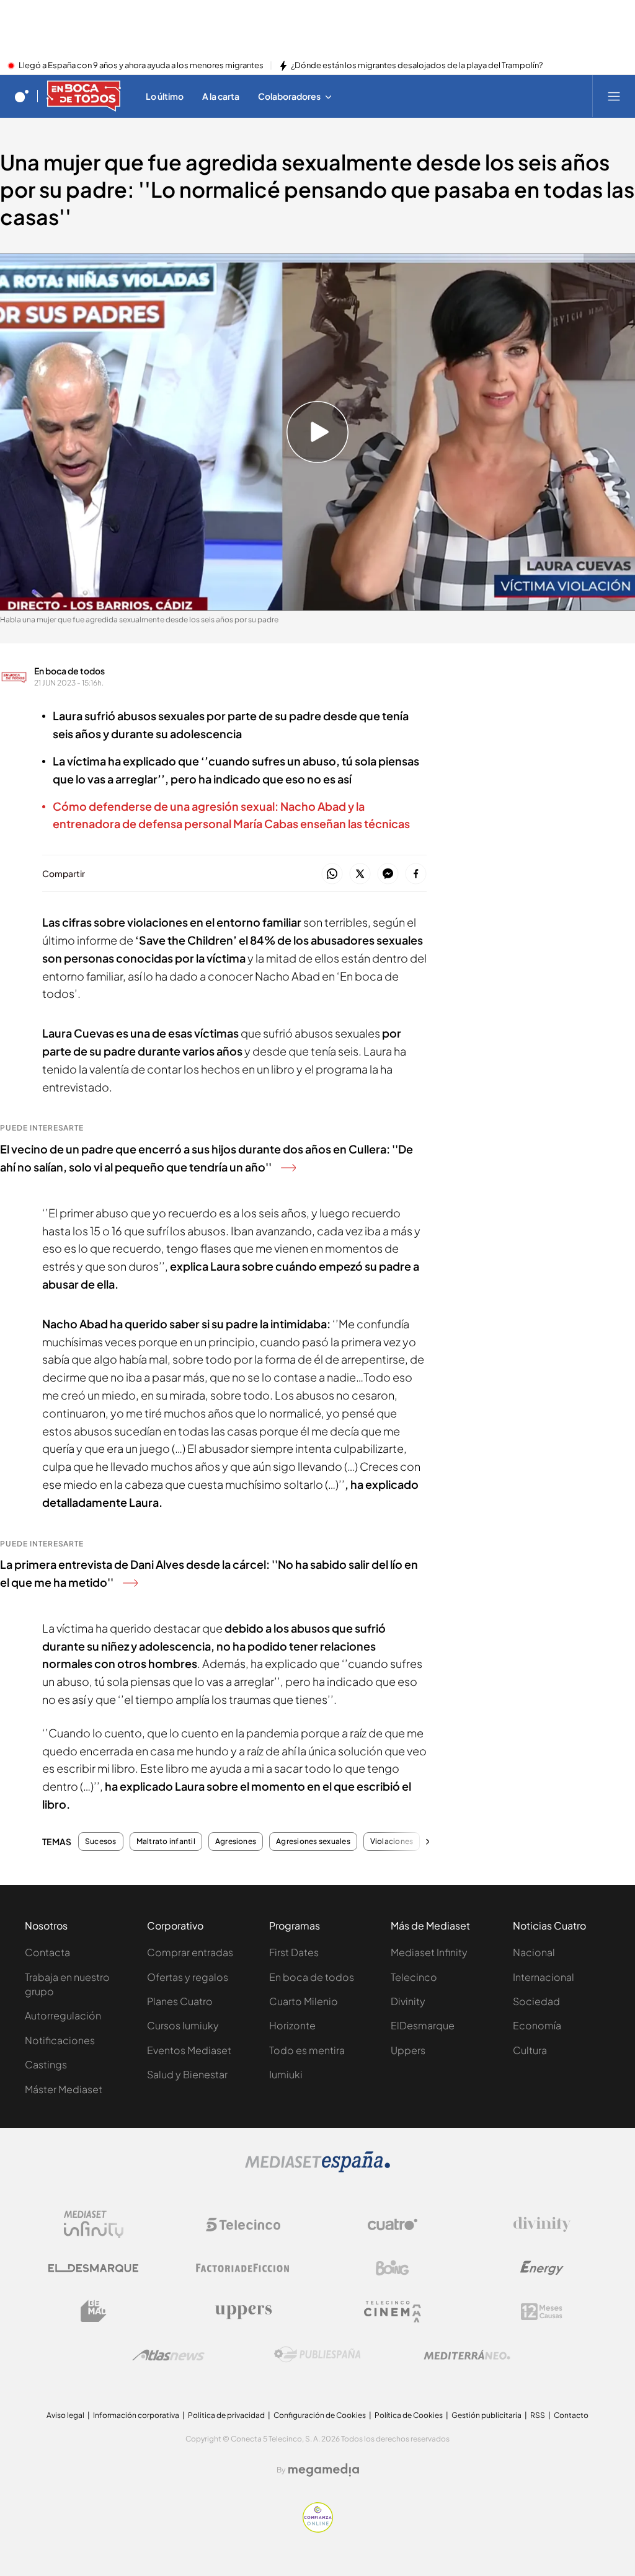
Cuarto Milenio (304, 2001)
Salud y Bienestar (187, 2074)
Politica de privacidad (226, 2415)
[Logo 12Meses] (542, 2312)
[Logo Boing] (393, 2268)
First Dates (294, 1952)
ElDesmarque (423, 2025)
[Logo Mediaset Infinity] (94, 2225)
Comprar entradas (190, 1952)
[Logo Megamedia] (324, 2470)
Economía (537, 2025)
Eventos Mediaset (189, 2050)
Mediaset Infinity (429, 1952)
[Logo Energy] (542, 2268)
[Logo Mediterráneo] (467, 2355)
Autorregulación (63, 2015)
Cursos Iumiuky (183, 2025)
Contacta (47, 1952)
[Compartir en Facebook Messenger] (388, 874)
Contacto (571, 2415)
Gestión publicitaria (486, 2415)
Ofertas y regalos (188, 1977)
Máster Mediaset (64, 2089)
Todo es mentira (307, 2050)
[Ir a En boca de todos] (84, 96)
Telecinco (414, 1977)
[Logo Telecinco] (243, 2225)
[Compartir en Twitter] (360, 874)
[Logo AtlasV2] (168, 2355)
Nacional (534, 1952)
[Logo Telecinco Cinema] (393, 2312)
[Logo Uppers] (243, 2311)
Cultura (530, 2050)
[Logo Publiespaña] (317, 2355)
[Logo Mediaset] (317, 2169)
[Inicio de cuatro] (22, 96)
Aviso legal (65, 2415)
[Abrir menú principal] (614, 96)
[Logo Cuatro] (393, 2225)
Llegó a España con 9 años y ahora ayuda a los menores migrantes (141, 66)
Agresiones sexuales (313, 1842)
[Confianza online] (318, 2529)
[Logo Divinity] (542, 2225)
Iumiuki (286, 2074)
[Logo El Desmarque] (93, 2268)
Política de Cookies (409, 2415)
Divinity (408, 2001)
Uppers (408, 2050)
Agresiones (236, 1842)
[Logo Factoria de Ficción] (243, 2268)
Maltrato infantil (166, 1842)
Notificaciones (60, 2040)
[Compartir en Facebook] (416, 874)
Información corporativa (136, 2415)
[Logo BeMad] (94, 2311)
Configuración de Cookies (320, 2415)
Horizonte (292, 2025)
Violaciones (392, 1842)
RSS (538, 2415)
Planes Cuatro (180, 2001)
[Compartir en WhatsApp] (332, 874)
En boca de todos (69, 671)
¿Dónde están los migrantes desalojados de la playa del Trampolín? (417, 66)
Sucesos (101, 1842)
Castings (46, 2064)
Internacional (544, 1977)
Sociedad (536, 2001)
